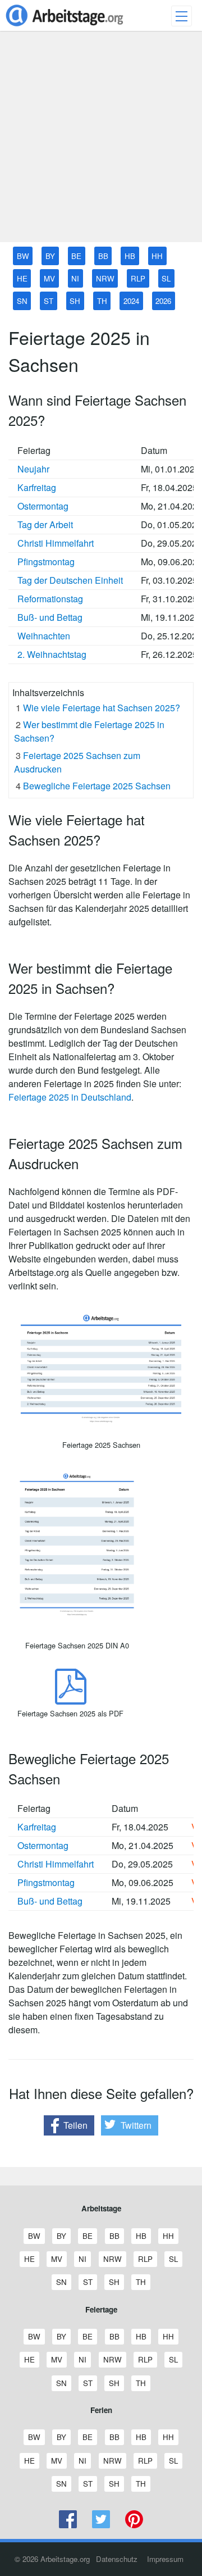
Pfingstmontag (46, 562)
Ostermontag (43, 506)
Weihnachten (44, 636)
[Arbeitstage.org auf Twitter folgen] (101, 2525)
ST (49, 301)
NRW (105, 278)
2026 (163, 301)
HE (22, 278)
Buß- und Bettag (50, 617)
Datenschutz (117, 2559)
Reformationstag (50, 599)
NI (75, 278)
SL (166, 278)
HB (130, 256)
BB (103, 256)
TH (102, 301)
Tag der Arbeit (45, 524)
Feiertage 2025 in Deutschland (70, 1097)
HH (157, 256)
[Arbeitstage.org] (65, 27)
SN (22, 301)
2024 (131, 301)
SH (75, 301)
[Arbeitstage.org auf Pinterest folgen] (134, 2525)
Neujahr (33, 469)
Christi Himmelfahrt (56, 543)
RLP (138, 278)
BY (50, 256)
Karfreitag (37, 487)
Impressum (165, 2559)
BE (76, 256)
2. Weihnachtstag (52, 654)
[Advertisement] (101, 141)
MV (49, 278)
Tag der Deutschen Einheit (70, 580)
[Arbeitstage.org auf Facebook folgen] (68, 2525)
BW (23, 256)
